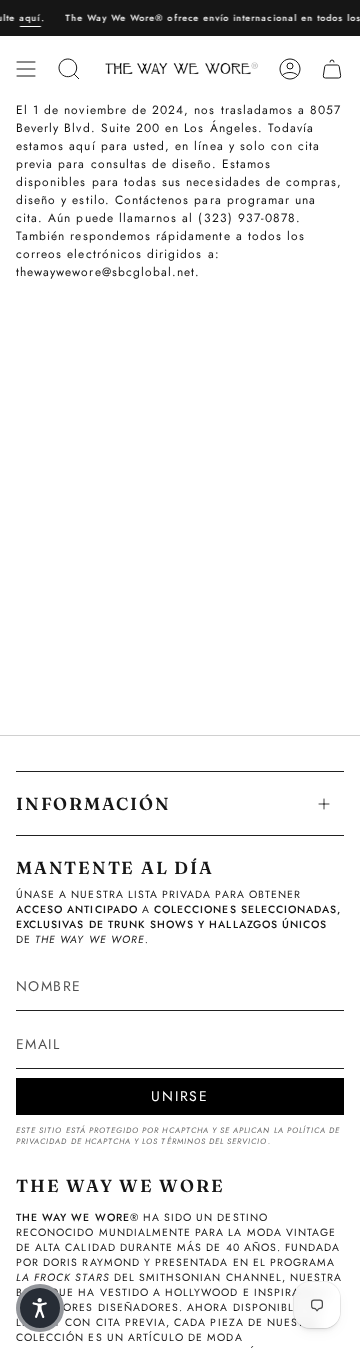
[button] (40, 1308)
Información (93, 803)
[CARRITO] (332, 69)
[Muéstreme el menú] (26, 69)
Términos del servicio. (215, 1141)
